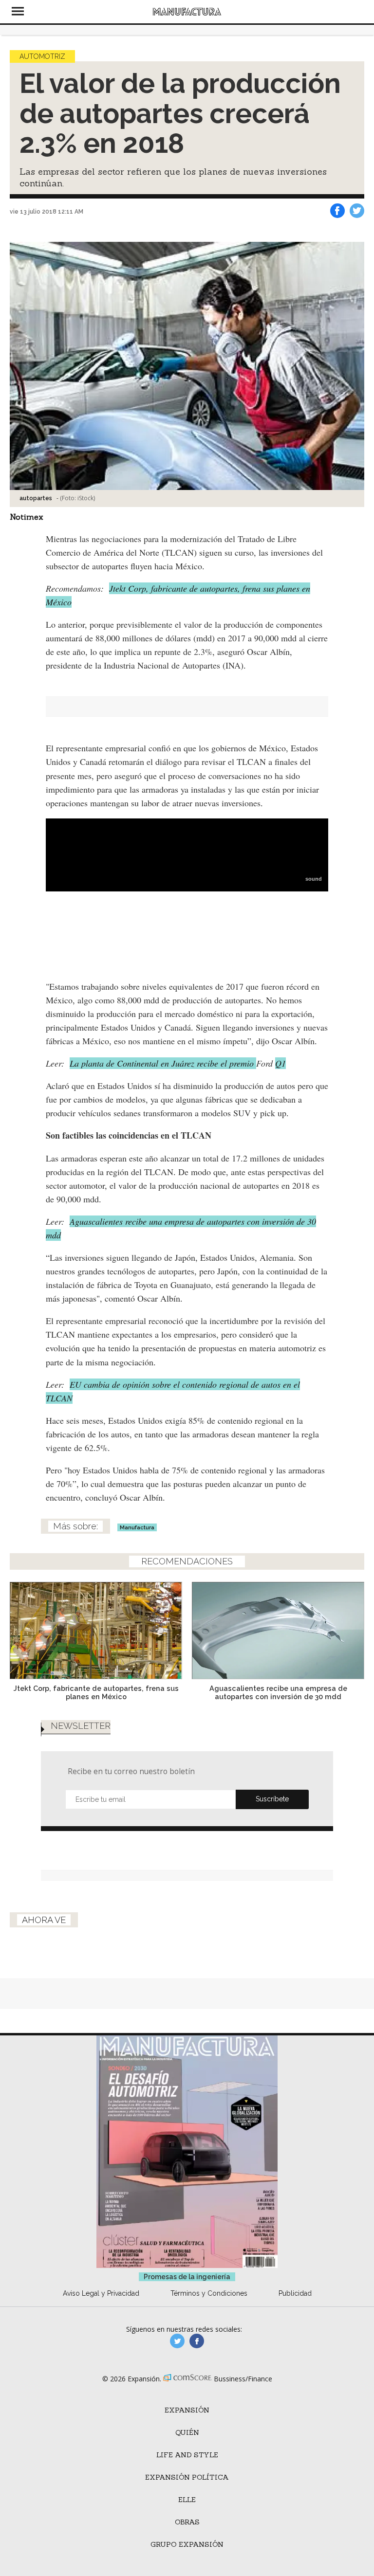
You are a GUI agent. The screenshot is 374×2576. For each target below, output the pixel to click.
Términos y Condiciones (209, 2293)
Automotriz (42, 56)
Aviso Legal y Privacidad (101, 2293)
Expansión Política (187, 2477)
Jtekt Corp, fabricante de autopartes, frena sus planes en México (96, 1692)
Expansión (187, 2410)
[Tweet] (357, 211)
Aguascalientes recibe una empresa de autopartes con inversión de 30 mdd (278, 1692)
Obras (187, 2522)
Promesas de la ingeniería (187, 2277)
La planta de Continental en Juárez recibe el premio (163, 1063)
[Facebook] (337, 211)
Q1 (280, 1063)
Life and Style (187, 2455)
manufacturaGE (177, 2341)
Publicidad (295, 2293)
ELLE (187, 2500)
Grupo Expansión (187, 2544)
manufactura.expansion (197, 2341)
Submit (272, 1799)
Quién (187, 2432)
